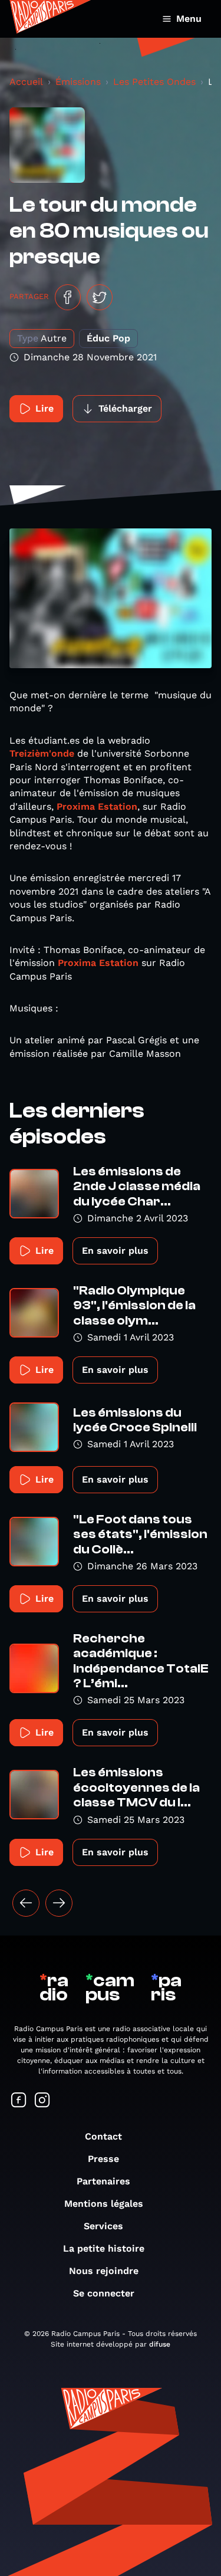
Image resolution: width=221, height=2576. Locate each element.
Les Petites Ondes (154, 82)
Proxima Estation (97, 806)
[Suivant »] (59, 1903)
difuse (160, 2344)
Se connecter (104, 2293)
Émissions (78, 82)
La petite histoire (104, 2248)
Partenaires (103, 2181)
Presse (103, 2159)
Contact (103, 2136)
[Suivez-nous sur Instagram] (42, 2101)
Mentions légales (104, 2204)
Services (103, 2226)
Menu (189, 19)
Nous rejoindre (104, 2271)
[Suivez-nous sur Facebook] (19, 2101)
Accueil (26, 82)
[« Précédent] (26, 1903)
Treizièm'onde (43, 753)
